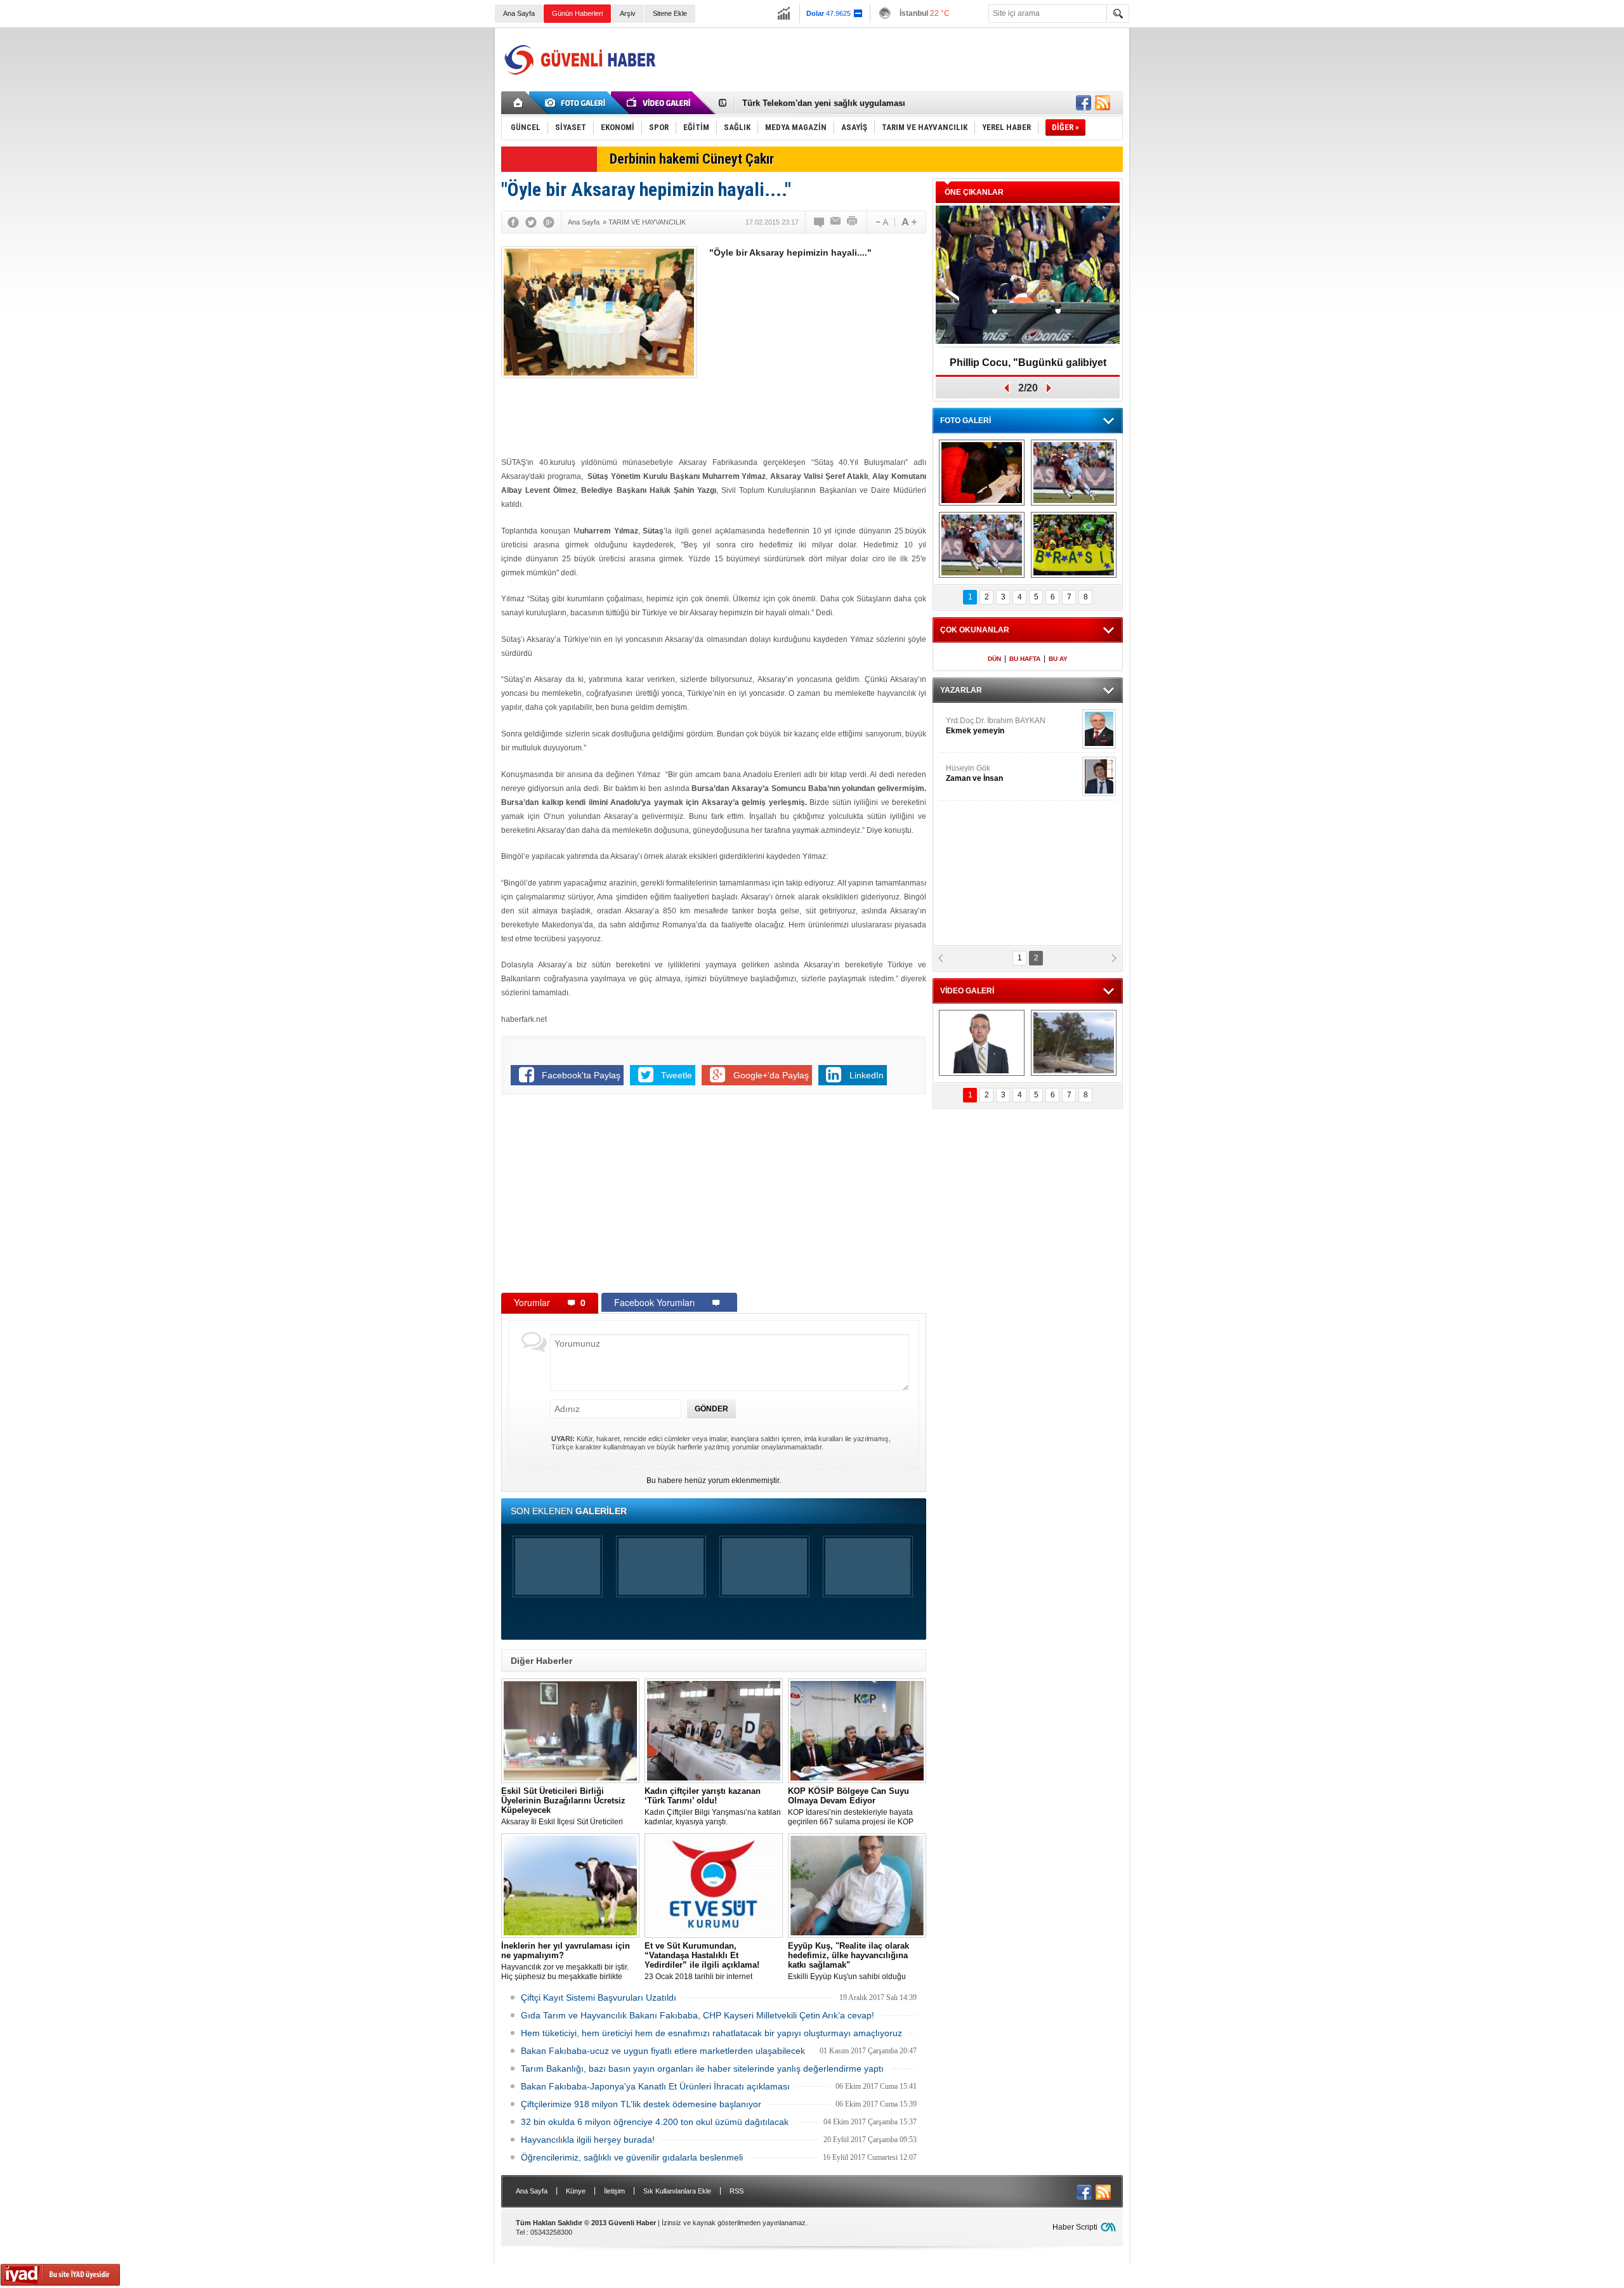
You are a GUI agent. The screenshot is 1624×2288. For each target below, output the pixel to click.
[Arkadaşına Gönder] (836, 222)
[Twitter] (531, 222)
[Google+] (549, 222)
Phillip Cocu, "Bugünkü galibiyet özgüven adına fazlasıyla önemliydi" (1028, 367)
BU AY (1058, 659)
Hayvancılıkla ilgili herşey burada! (588, 2140)
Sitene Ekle (670, 13)
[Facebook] (513, 222)
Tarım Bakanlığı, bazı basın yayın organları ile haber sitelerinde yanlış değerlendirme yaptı (702, 2069)
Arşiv (628, 13)
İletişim (614, 2191)
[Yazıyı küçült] (881, 222)
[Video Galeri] (660, 103)
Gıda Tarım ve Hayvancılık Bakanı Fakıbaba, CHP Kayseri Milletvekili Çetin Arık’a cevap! (697, 2015)
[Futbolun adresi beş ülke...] (1074, 545)
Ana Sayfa (519, 13)
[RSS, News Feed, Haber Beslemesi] (1103, 103)
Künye (576, 2191)
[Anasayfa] (519, 103)
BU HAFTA (1025, 659)
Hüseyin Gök (974, 773)
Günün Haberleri (577, 13)
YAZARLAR (961, 690)
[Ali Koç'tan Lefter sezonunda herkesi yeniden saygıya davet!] (982, 1043)
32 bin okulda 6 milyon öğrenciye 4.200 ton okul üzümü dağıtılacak (655, 2122)
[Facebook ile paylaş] (1084, 103)
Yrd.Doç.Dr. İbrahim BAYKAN (996, 726)
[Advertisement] (892, 60)
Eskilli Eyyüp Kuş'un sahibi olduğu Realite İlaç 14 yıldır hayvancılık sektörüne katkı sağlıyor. (848, 1961)
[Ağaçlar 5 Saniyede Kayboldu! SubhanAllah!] (1074, 1043)
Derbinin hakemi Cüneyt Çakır (692, 159)
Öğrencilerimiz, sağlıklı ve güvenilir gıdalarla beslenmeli (632, 2157)
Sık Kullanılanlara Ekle (677, 2191)
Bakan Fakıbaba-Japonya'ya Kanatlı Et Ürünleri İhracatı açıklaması (655, 2086)
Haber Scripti (1075, 2227)
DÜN (994, 659)
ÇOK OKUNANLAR (975, 630)
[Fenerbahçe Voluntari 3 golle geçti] (1074, 473)
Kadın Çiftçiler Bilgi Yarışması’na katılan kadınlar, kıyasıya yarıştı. (713, 1806)
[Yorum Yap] (820, 222)
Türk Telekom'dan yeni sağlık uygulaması (824, 103)
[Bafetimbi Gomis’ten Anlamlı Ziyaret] (982, 473)
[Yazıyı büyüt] (909, 222)
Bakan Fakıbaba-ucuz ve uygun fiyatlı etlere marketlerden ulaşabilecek (663, 2051)
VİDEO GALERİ (967, 991)
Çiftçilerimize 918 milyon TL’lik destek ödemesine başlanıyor (641, 2104)
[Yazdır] (853, 222)
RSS (737, 2191)
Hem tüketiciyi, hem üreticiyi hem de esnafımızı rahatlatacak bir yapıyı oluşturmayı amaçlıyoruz (711, 2033)
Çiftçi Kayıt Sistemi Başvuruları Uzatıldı (599, 1997)
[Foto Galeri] (577, 103)
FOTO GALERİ (966, 421)
